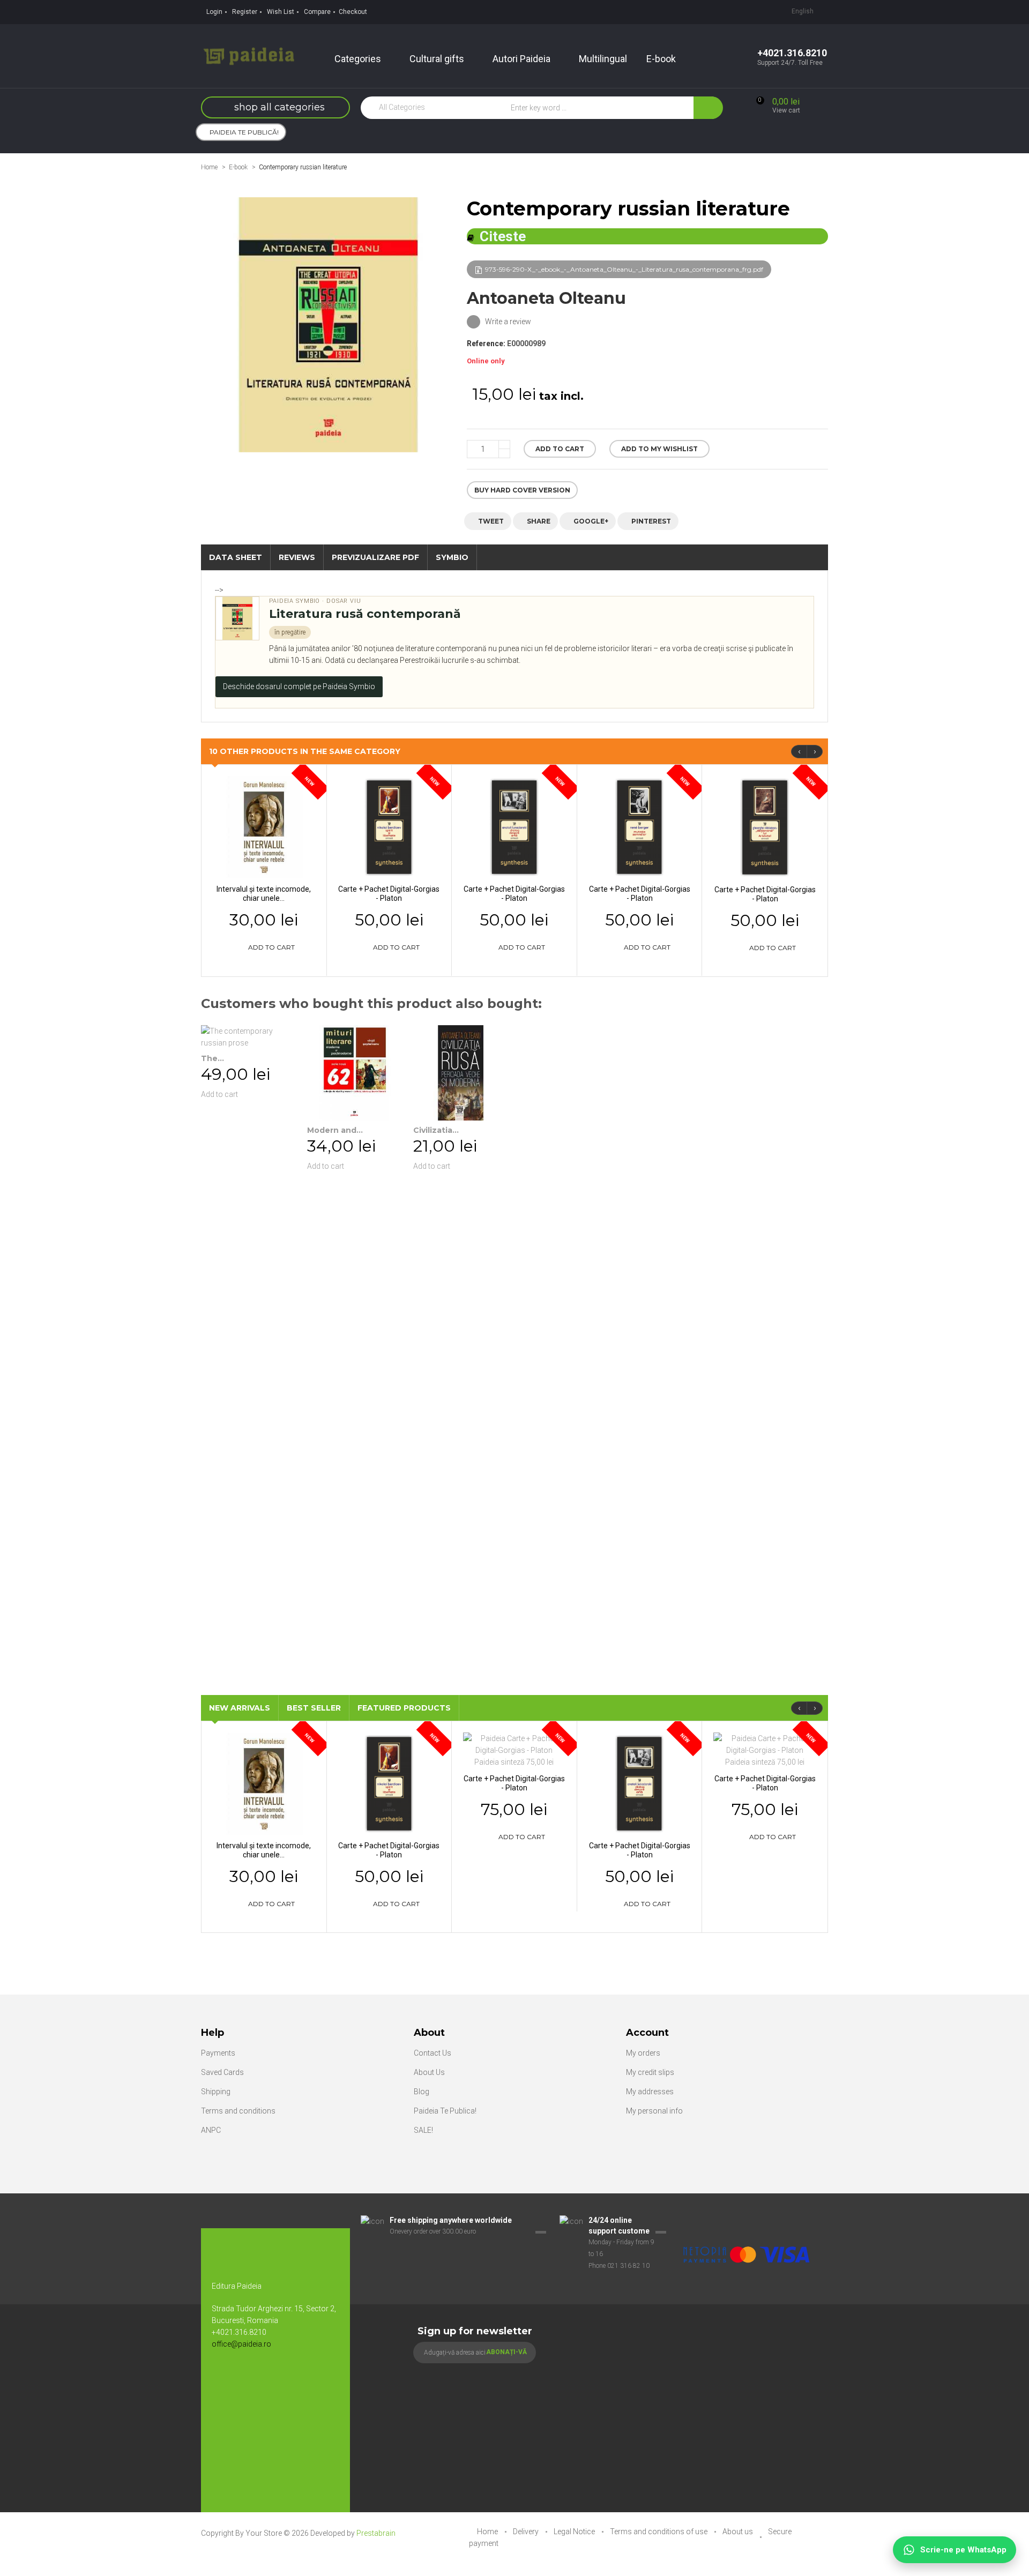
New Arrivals (240, 1708)
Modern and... (335, 1130)
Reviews (297, 557)
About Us (429, 2072)
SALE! (423, 2130)
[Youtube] (247, 2379)
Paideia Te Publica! (445, 2111)
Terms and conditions (238, 2111)
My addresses (650, 2092)
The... (212, 1058)
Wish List (281, 12)
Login (214, 12)
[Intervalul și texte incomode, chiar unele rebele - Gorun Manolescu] (264, 826)
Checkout (353, 12)
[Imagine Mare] (747, 2221)
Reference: (486, 344)
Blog (422, 2092)
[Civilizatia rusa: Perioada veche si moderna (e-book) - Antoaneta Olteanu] (461, 1073)
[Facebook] (225, 2379)
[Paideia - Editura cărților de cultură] (249, 55)
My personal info (654, 2111)
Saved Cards (222, 2072)
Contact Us (433, 2053)
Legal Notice (575, 2532)
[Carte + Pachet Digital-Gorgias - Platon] (389, 826)
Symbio (452, 557)
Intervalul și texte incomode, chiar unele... (264, 894)
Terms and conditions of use (659, 2532)
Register (245, 12)
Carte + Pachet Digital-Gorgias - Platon (389, 894)
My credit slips (650, 2072)
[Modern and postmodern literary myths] (355, 1073)
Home (209, 167)
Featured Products (404, 1708)
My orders (643, 2053)
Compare (317, 12)
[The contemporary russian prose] (249, 1037)
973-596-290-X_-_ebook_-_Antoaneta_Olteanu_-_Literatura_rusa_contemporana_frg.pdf (624, 269)
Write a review (507, 322)
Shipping (216, 2092)
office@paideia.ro (241, 2344)
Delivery (527, 2532)
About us (739, 2532)
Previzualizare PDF (375, 557)
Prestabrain (376, 2533)
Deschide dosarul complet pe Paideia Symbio (299, 686)
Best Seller (314, 1708)
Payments (218, 2053)
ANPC (211, 2130)
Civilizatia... (436, 1130)
